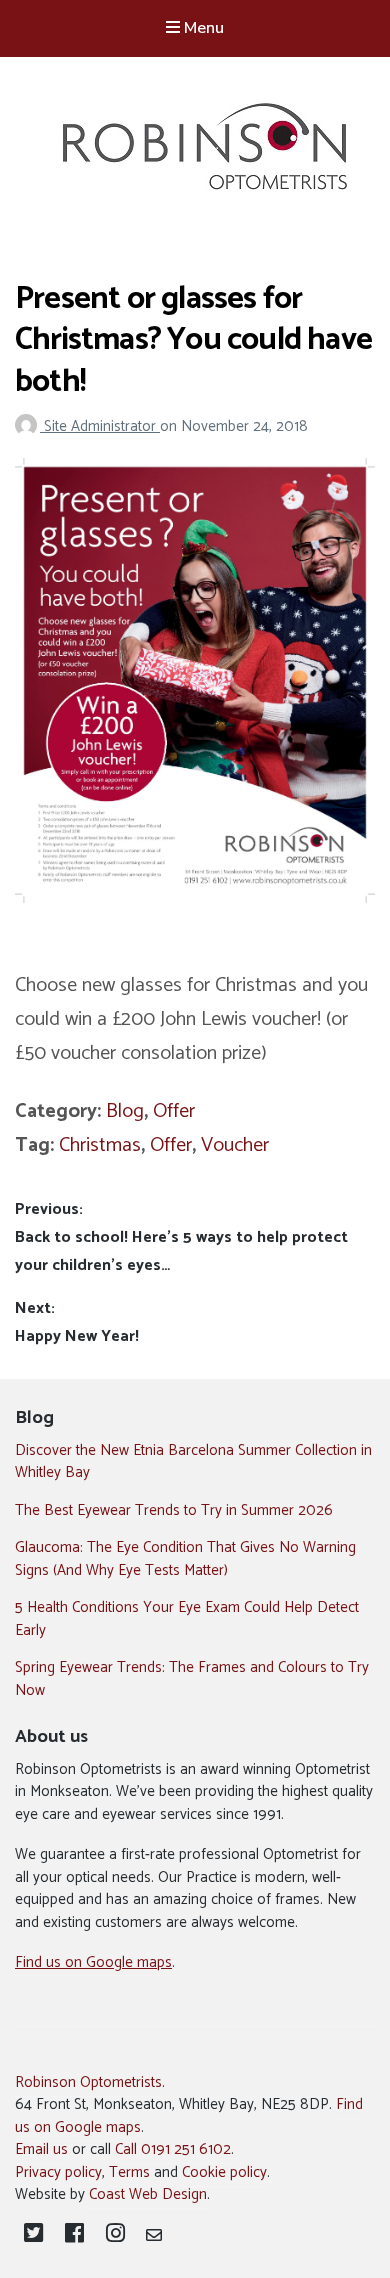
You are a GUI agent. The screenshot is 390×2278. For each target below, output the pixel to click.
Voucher (235, 1145)
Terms (129, 2172)
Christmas (100, 1145)
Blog (125, 1111)
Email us (41, 2149)
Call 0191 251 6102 (173, 2149)
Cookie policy (224, 2172)
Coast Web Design (148, 2194)
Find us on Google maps (93, 1962)
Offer (174, 1111)
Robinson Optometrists (88, 2082)
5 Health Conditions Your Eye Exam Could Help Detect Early (187, 1619)
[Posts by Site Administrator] (29, 426)
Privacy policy (58, 2172)
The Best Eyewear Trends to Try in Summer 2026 (174, 1510)
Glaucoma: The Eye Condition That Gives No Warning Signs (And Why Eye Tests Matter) (185, 1559)
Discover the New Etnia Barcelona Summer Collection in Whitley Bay (193, 1462)
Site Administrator (102, 426)
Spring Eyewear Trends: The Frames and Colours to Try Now (192, 1679)
